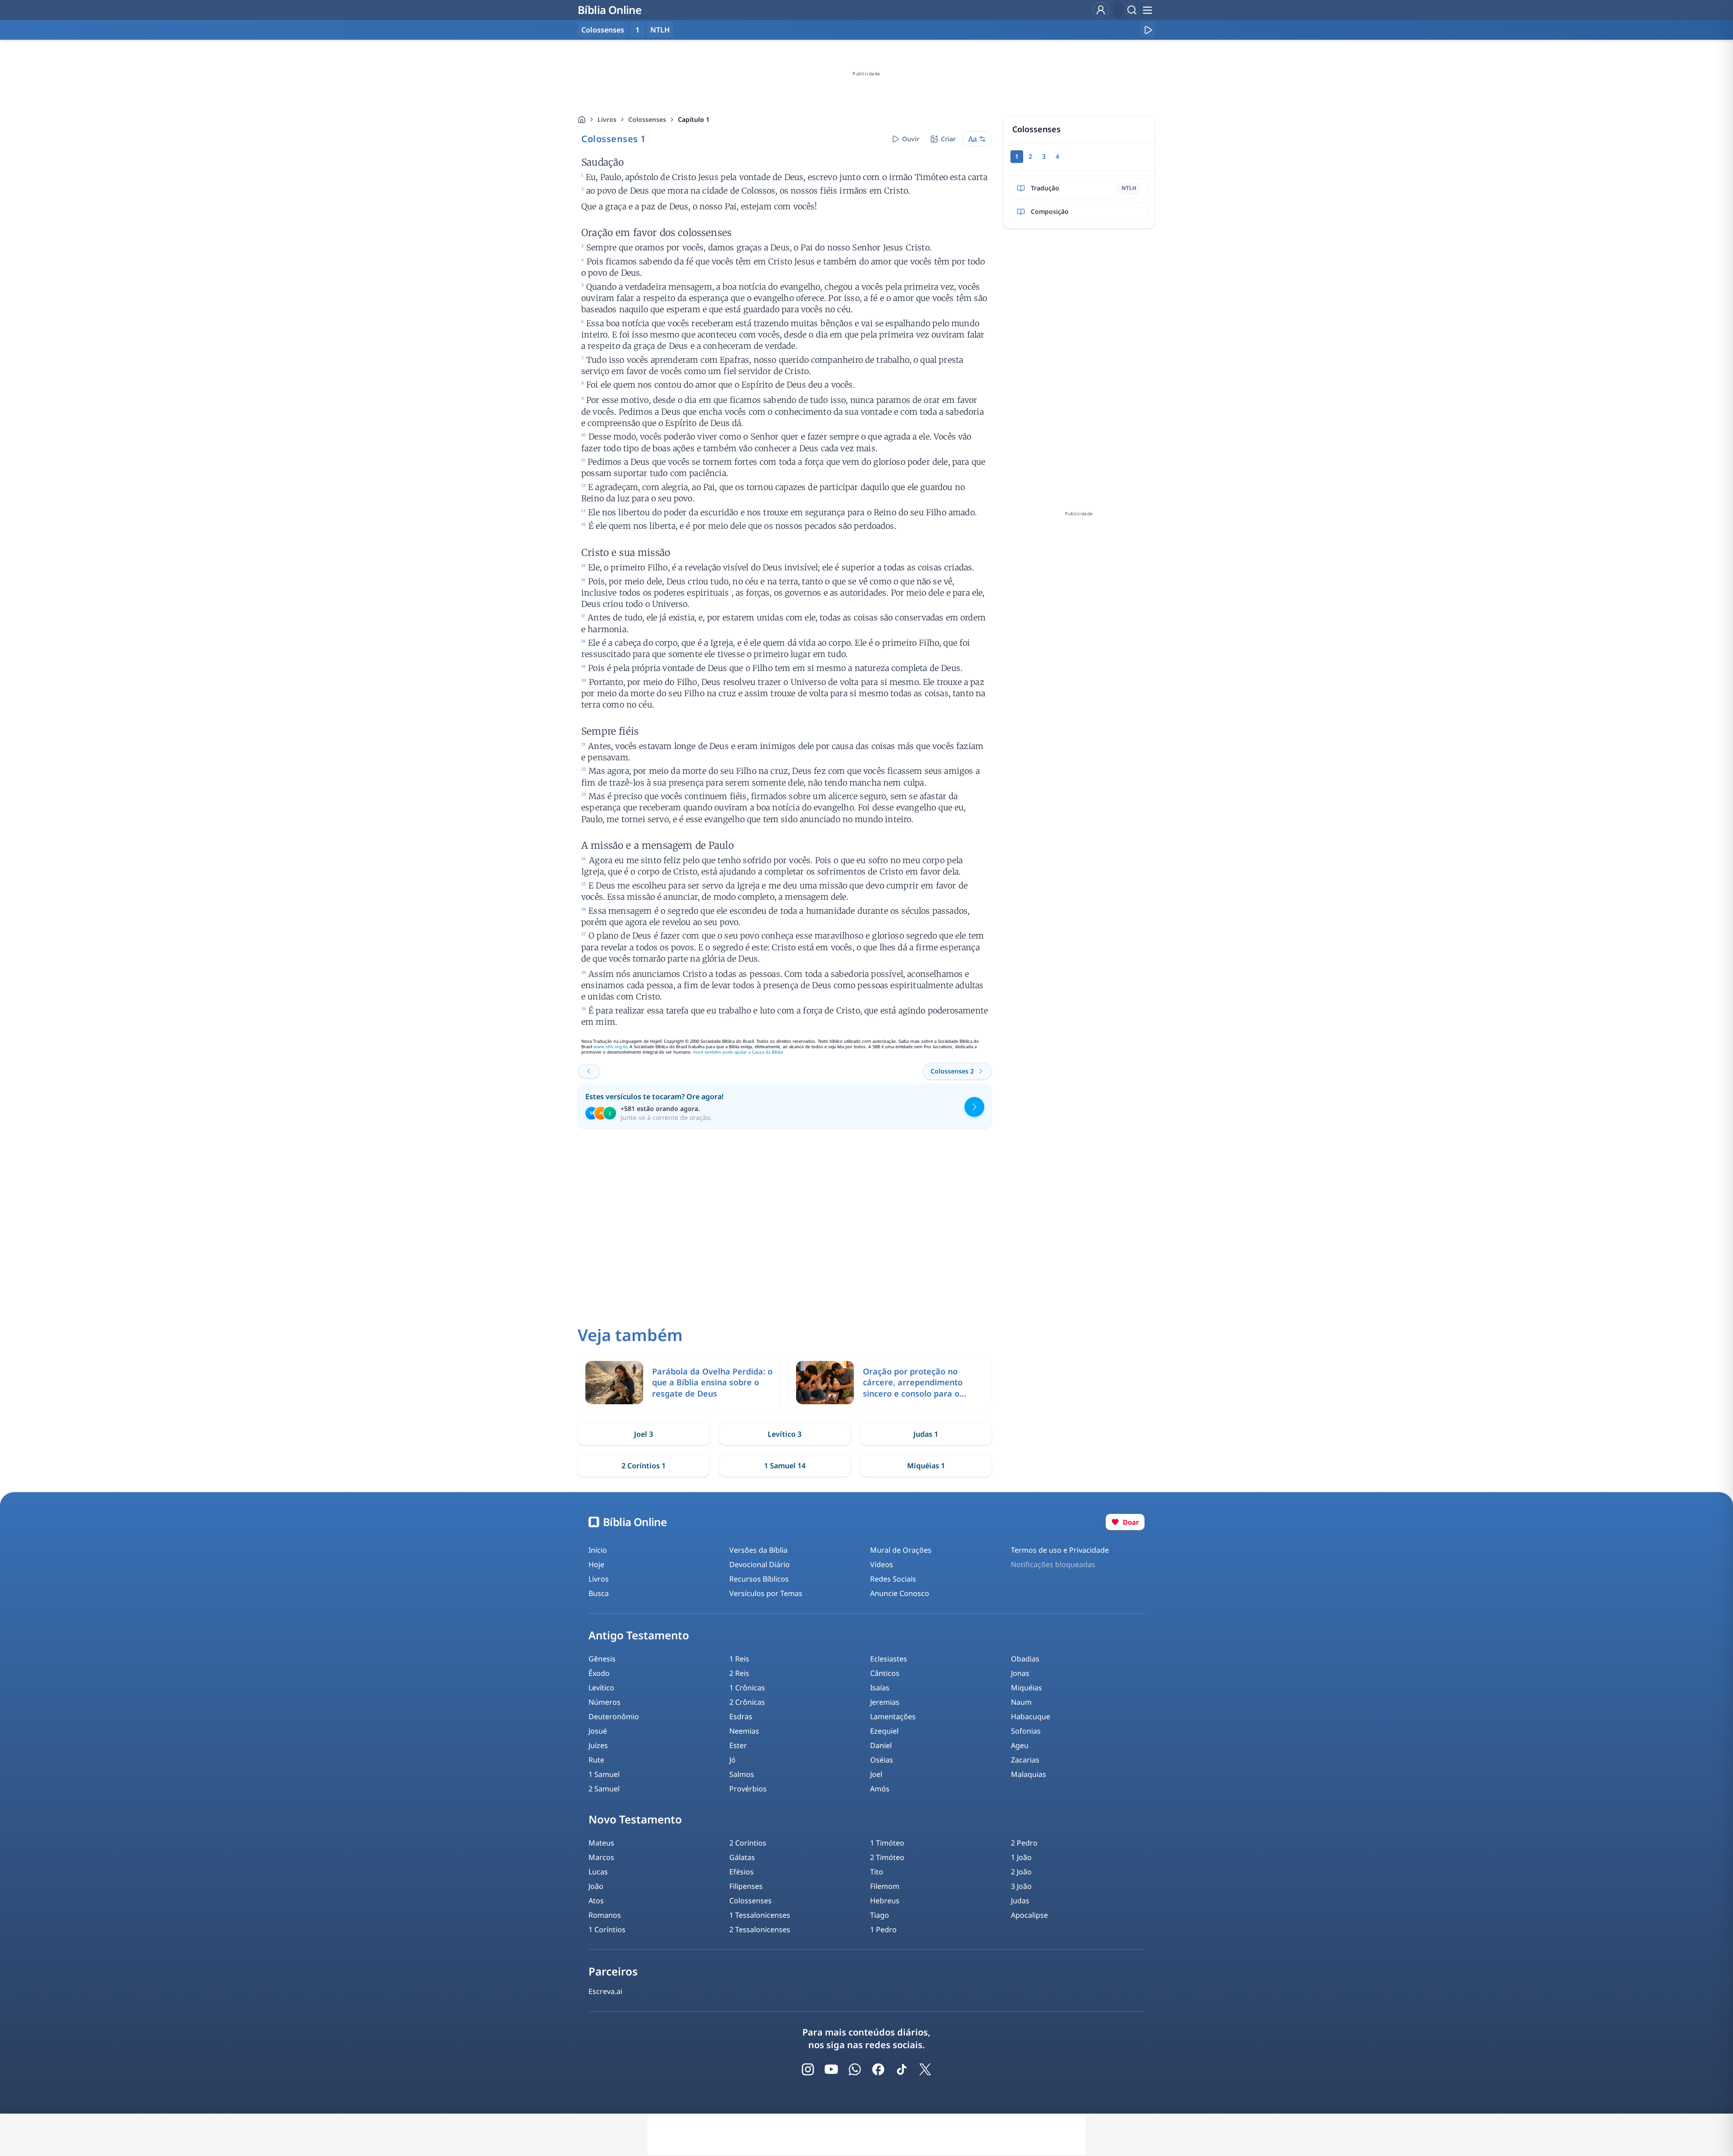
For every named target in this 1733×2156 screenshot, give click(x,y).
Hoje (596, 1564)
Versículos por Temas (766, 1593)
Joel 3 (644, 1434)
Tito (877, 1872)
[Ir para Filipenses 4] (589, 1071)
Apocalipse (1029, 1915)
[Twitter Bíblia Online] (925, 2069)
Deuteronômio (614, 1716)
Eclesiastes (889, 1659)
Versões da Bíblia (758, 1550)
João (596, 1886)
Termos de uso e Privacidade (1060, 1550)
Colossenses (647, 119)
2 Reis (739, 1673)
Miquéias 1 (926, 1466)
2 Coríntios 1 (644, 1466)
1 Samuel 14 (785, 1466)
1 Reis (739, 1659)
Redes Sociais (893, 1579)
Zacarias (1025, 1760)
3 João (1021, 1886)
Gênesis (602, 1659)
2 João (1021, 1872)
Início (598, 1550)
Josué (598, 1731)
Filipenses (746, 1886)
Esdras (741, 1716)
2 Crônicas (747, 1702)
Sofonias (1026, 1731)
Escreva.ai (605, 1991)
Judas (1020, 1901)
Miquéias (1026, 1688)
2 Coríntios (748, 1843)
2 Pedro (1024, 1843)
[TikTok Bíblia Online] (902, 2069)
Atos (596, 1901)
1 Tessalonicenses (760, 1915)
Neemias (744, 1731)
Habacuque (1031, 1716)
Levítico (601, 1688)
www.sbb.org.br (610, 1047)
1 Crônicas (747, 1688)
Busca (599, 1593)
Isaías (880, 1688)
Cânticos (885, 1673)
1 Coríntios (607, 1929)
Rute (596, 1760)
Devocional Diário (760, 1564)
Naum (1021, 1702)
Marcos (601, 1857)
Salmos (742, 1774)
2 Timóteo (887, 1857)
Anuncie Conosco (900, 1593)
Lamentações (893, 1716)
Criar (948, 139)
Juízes (598, 1745)
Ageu (1020, 1745)
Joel (876, 1774)
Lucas (598, 1872)
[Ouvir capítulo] (1148, 30)
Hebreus (885, 1901)
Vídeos (882, 1564)
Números (605, 1702)
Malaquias (1029, 1774)
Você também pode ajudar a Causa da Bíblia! (738, 1052)
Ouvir (911, 139)
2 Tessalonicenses (760, 1929)
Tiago (880, 1915)
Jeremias (885, 1702)
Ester (738, 1745)
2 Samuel (604, 1789)
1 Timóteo (887, 1843)
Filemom (885, 1886)
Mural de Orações (901, 1550)
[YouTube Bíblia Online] (831, 2069)
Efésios (741, 1872)
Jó (732, 1760)
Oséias (882, 1760)
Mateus (601, 1843)
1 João (1021, 1857)
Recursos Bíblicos (759, 1579)
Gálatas (742, 1857)
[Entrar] (1101, 10)
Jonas (1020, 1673)
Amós (880, 1789)
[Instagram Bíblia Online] (808, 2069)
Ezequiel (884, 1731)
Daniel (881, 1745)
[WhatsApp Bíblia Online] (855, 2069)
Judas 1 (926, 1434)
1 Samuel (604, 1774)
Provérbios (748, 1789)
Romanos (605, 1915)
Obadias (1025, 1659)
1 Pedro (883, 1929)
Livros (607, 119)
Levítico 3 (785, 1434)
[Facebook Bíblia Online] (878, 2069)
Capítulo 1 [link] (694, 119)
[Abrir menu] (1147, 10)
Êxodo (599, 1673)
